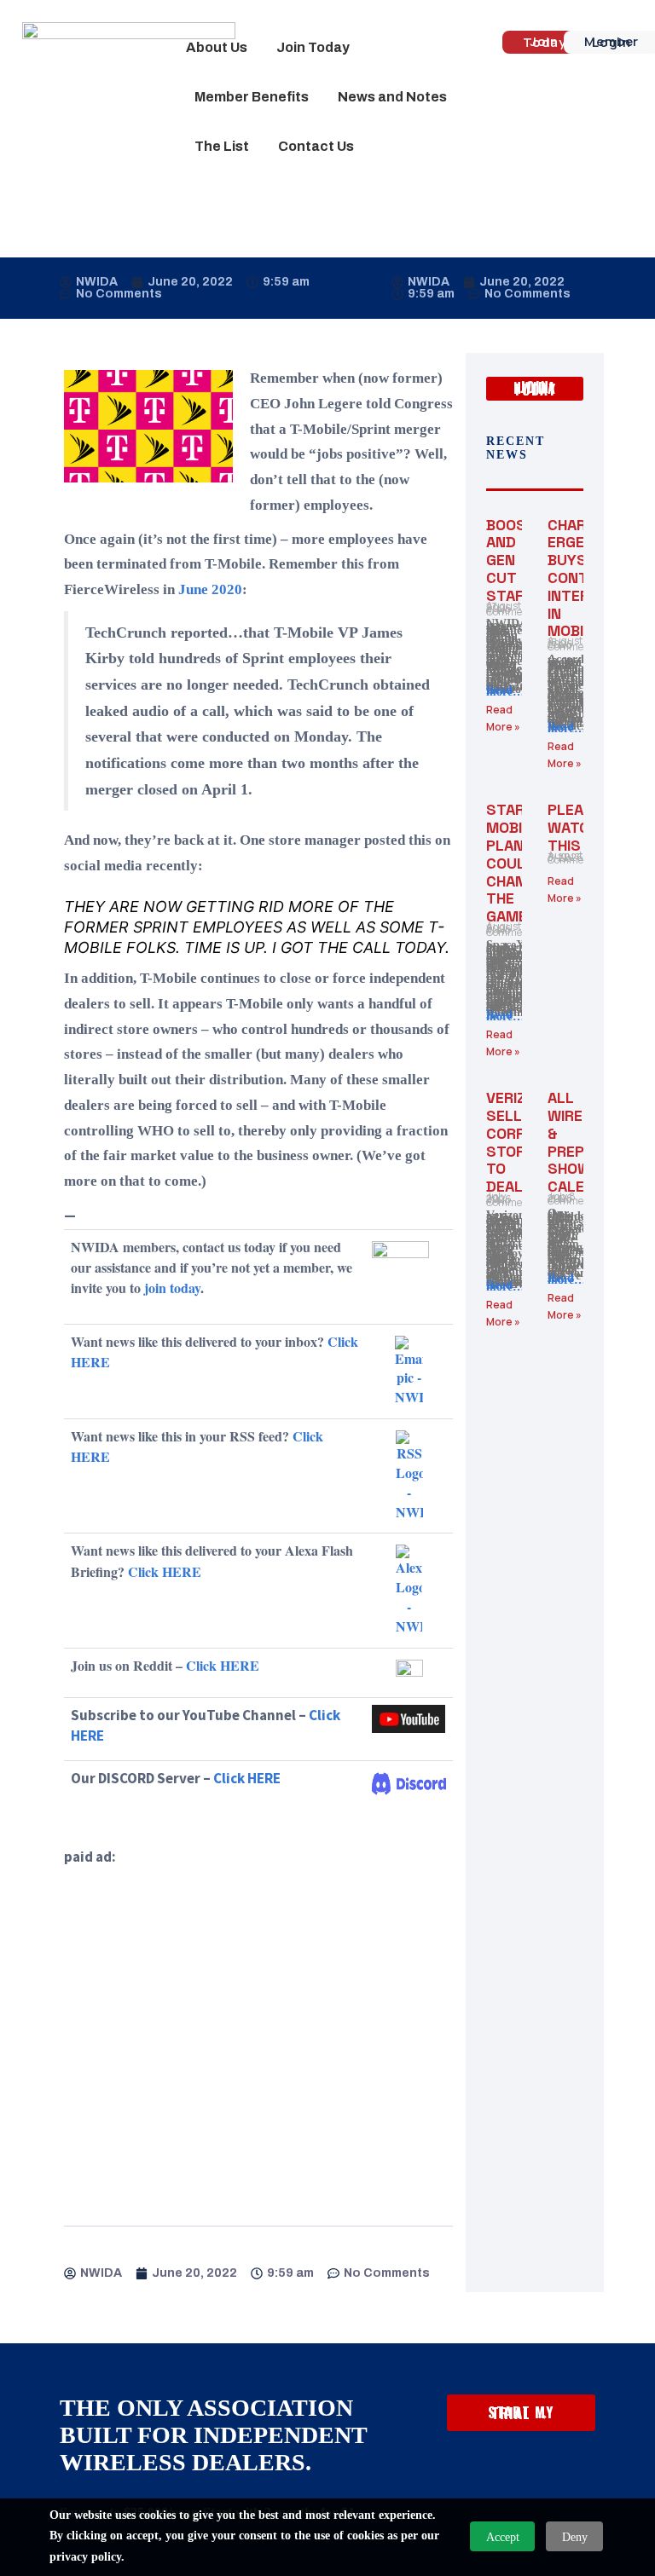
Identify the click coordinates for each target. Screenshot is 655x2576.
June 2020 (210, 589)
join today (172, 1288)
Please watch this (575, 827)
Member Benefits (252, 97)
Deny (575, 2537)
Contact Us (316, 146)
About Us (217, 47)
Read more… (505, 691)
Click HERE (165, 1571)
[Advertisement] (258, 2027)
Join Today (313, 47)
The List (222, 146)
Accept (503, 2537)
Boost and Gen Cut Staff (511, 560)
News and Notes (392, 97)
